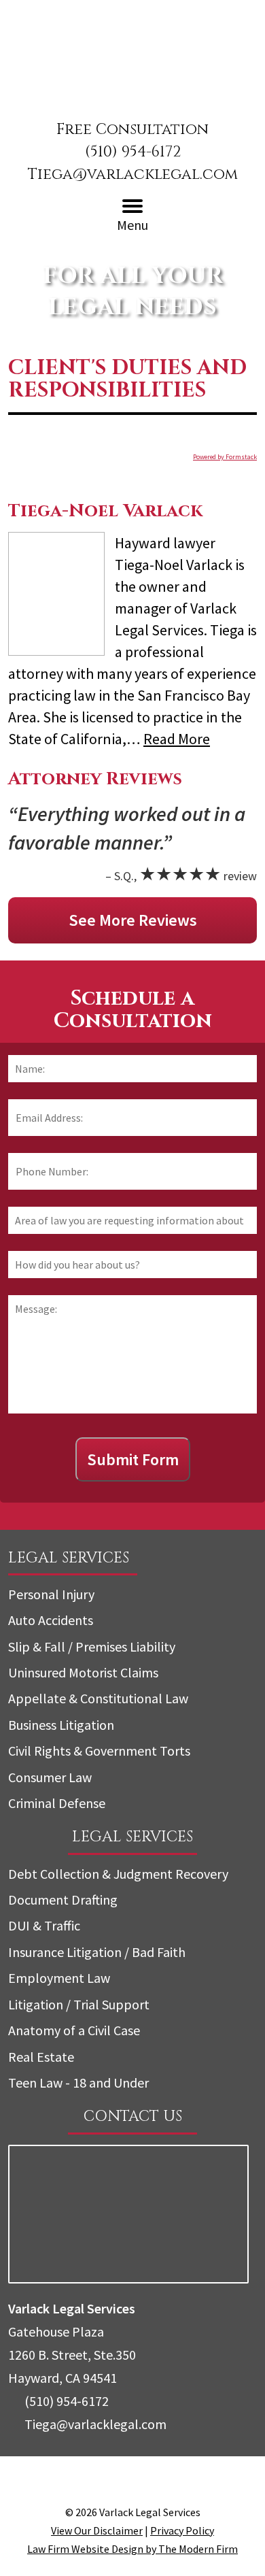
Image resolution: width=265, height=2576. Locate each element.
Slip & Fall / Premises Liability (92, 1646)
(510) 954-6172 (133, 152)
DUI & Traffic (44, 1925)
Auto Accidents (51, 1620)
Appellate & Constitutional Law (98, 1698)
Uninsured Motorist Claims (83, 1672)
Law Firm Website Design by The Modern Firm (132, 2549)
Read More (177, 739)
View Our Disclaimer (97, 2530)
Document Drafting (63, 1900)
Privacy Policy (182, 2530)
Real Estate (41, 2057)
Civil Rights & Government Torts (99, 1751)
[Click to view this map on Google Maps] (128, 2278)
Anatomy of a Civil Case (74, 2030)
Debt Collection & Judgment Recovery (118, 1874)
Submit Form (133, 1459)
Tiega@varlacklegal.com (133, 174)
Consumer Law (50, 1777)
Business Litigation (61, 1725)
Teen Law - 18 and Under (78, 2082)
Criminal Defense (57, 1803)
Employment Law (59, 1978)
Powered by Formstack (225, 457)
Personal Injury (51, 1594)
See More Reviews (133, 920)
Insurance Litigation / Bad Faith (97, 1952)
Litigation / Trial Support (79, 2004)
